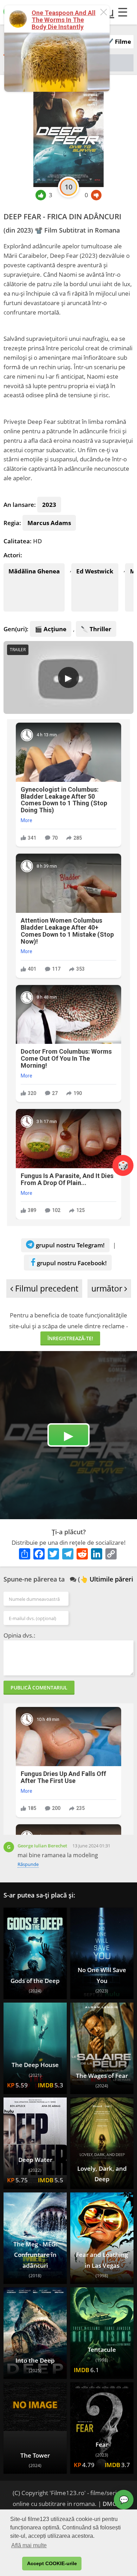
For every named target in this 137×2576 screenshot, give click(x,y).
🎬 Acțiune (51, 629)
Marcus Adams (49, 523)
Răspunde (28, 1864)
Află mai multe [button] (29, 2545)
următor (108, 1289)
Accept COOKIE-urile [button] (52, 2563)
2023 (49, 505)
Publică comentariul (39, 1688)
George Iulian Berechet (42, 1846)
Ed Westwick (95, 571)
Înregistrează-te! (70, 1338)
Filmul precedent (46, 1289)
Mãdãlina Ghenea (34, 571)
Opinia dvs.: (19, 1635)
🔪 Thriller (96, 629)
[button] (15, 2564)
